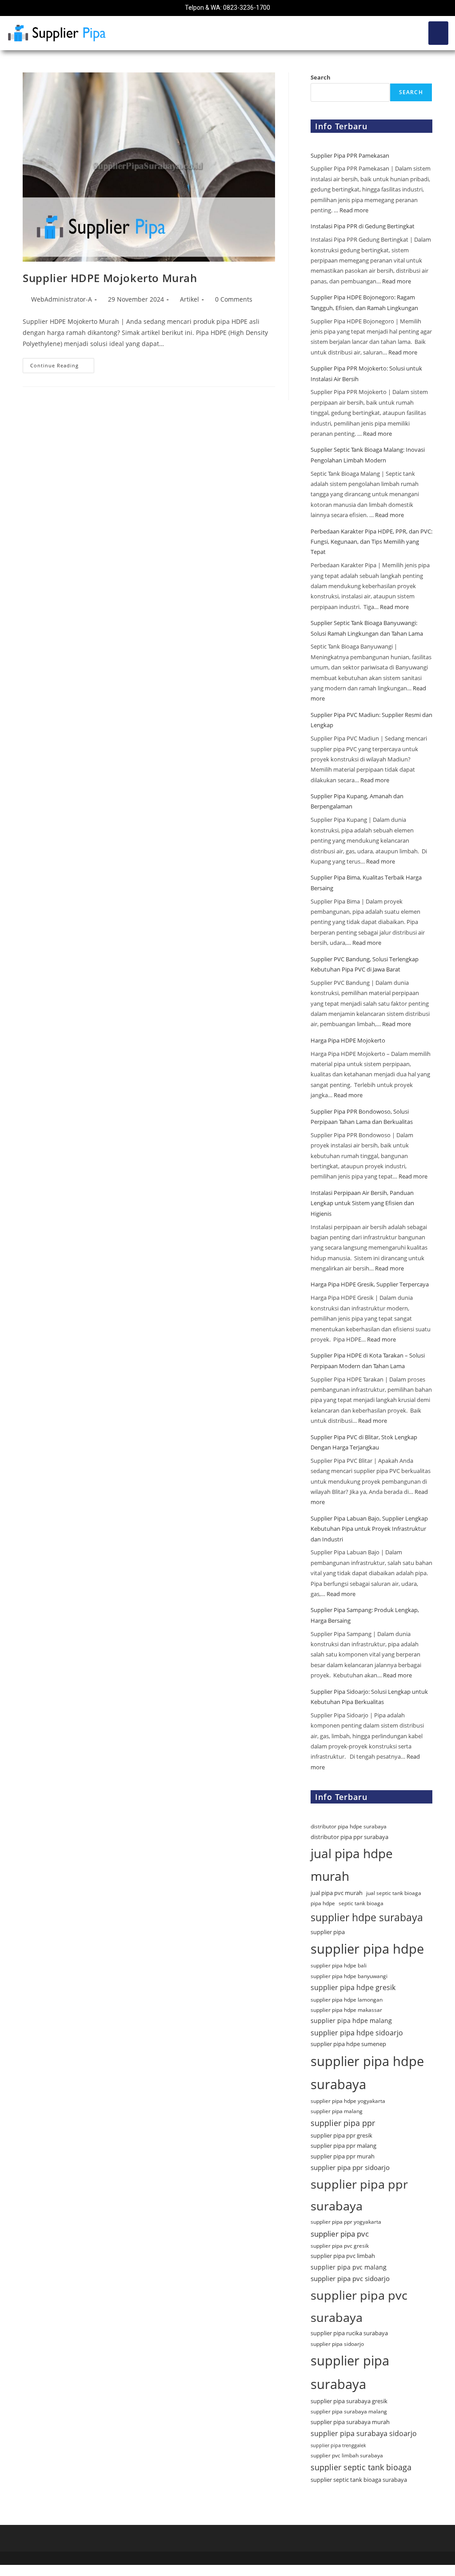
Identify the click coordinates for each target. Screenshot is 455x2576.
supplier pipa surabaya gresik (349, 2401)
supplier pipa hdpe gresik (353, 1987)
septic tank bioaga (361, 1903)
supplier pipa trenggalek (338, 2445)
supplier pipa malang (337, 2111)
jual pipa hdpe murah (352, 1865)
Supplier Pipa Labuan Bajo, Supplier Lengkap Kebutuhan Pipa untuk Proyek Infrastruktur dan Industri (369, 1529)
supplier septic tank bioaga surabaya (359, 2480)
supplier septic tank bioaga (361, 2467)
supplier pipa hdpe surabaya (367, 2072)
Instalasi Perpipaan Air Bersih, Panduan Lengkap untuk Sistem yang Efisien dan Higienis (362, 1203)
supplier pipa (328, 1932)
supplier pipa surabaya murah (350, 2422)
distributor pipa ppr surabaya (349, 1837)
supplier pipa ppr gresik (341, 2135)
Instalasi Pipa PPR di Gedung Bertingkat (363, 226)
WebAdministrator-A (62, 299)
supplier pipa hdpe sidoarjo (357, 2033)
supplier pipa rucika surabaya (349, 2333)
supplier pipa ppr (343, 2123)
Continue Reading (62, 363)
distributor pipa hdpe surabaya (349, 1826)
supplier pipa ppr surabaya (359, 2195)
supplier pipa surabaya (350, 2372)
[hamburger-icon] (438, 33)
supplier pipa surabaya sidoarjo (364, 2433)
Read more (354, 210)
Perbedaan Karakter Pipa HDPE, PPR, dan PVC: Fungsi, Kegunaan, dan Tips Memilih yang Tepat (371, 542)
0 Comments (234, 299)
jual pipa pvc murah (337, 1893)
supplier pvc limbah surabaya (347, 2455)
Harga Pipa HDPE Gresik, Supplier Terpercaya (370, 1284)
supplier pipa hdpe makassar (346, 2010)
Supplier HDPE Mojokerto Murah (110, 278)
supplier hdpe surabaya (367, 1917)
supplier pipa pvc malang (349, 2267)
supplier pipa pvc (340, 2234)
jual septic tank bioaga (394, 1893)
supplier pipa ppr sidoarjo (350, 2167)
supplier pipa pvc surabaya (359, 2306)
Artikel (190, 299)
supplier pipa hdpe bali (339, 1965)
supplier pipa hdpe (367, 1949)
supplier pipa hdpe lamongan (347, 2000)
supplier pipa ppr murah (343, 2156)
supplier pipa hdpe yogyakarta (348, 2101)
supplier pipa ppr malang (343, 2146)
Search (321, 77)
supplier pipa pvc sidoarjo (350, 2278)
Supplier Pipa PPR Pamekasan (351, 155)
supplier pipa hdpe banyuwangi (349, 1976)
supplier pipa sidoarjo (337, 2344)
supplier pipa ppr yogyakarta (346, 2222)
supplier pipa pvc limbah (343, 2256)
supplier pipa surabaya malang (349, 2411)
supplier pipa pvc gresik (340, 2246)
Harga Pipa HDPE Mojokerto (349, 1040)
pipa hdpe (323, 1903)
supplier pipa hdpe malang (351, 2021)
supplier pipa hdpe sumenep (348, 2044)
